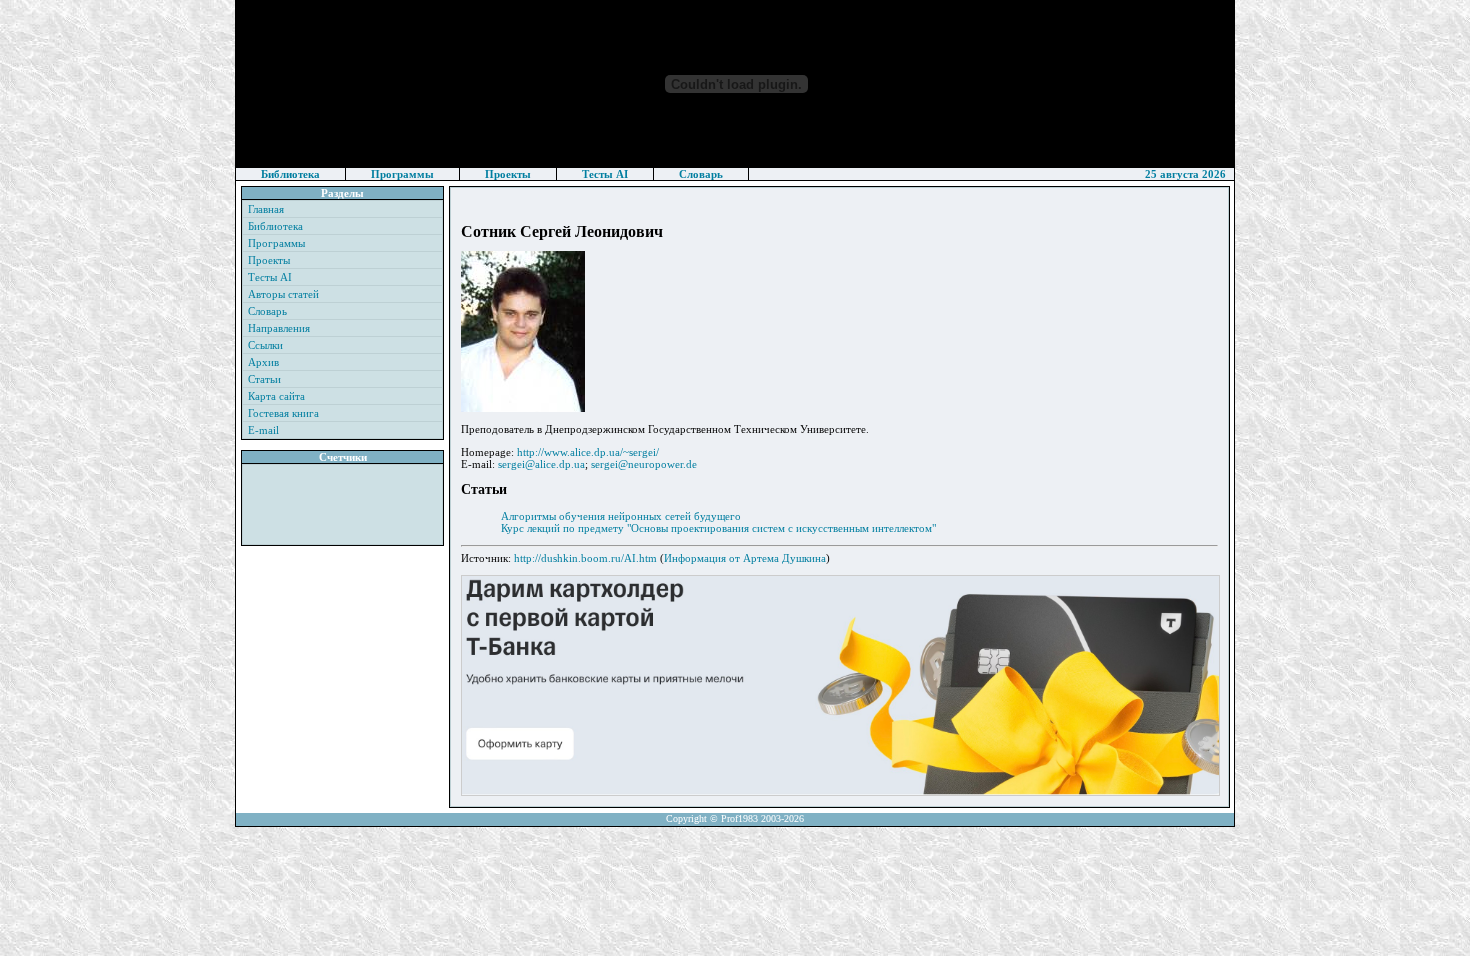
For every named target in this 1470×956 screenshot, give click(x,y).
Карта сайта (276, 396)
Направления (279, 328)
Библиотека (290, 174)
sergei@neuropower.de (644, 464)
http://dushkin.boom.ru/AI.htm (585, 558)
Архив (263, 362)
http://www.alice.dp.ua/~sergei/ (588, 452)
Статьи (264, 379)
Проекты (508, 174)
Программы (402, 174)
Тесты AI (605, 174)
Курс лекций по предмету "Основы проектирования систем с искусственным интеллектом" (718, 528)
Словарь (701, 174)
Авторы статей (283, 294)
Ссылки (265, 345)
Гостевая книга (283, 413)
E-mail (263, 430)
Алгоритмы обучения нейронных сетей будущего (621, 516)
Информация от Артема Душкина (745, 558)
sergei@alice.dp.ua (541, 464)
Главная (266, 209)
